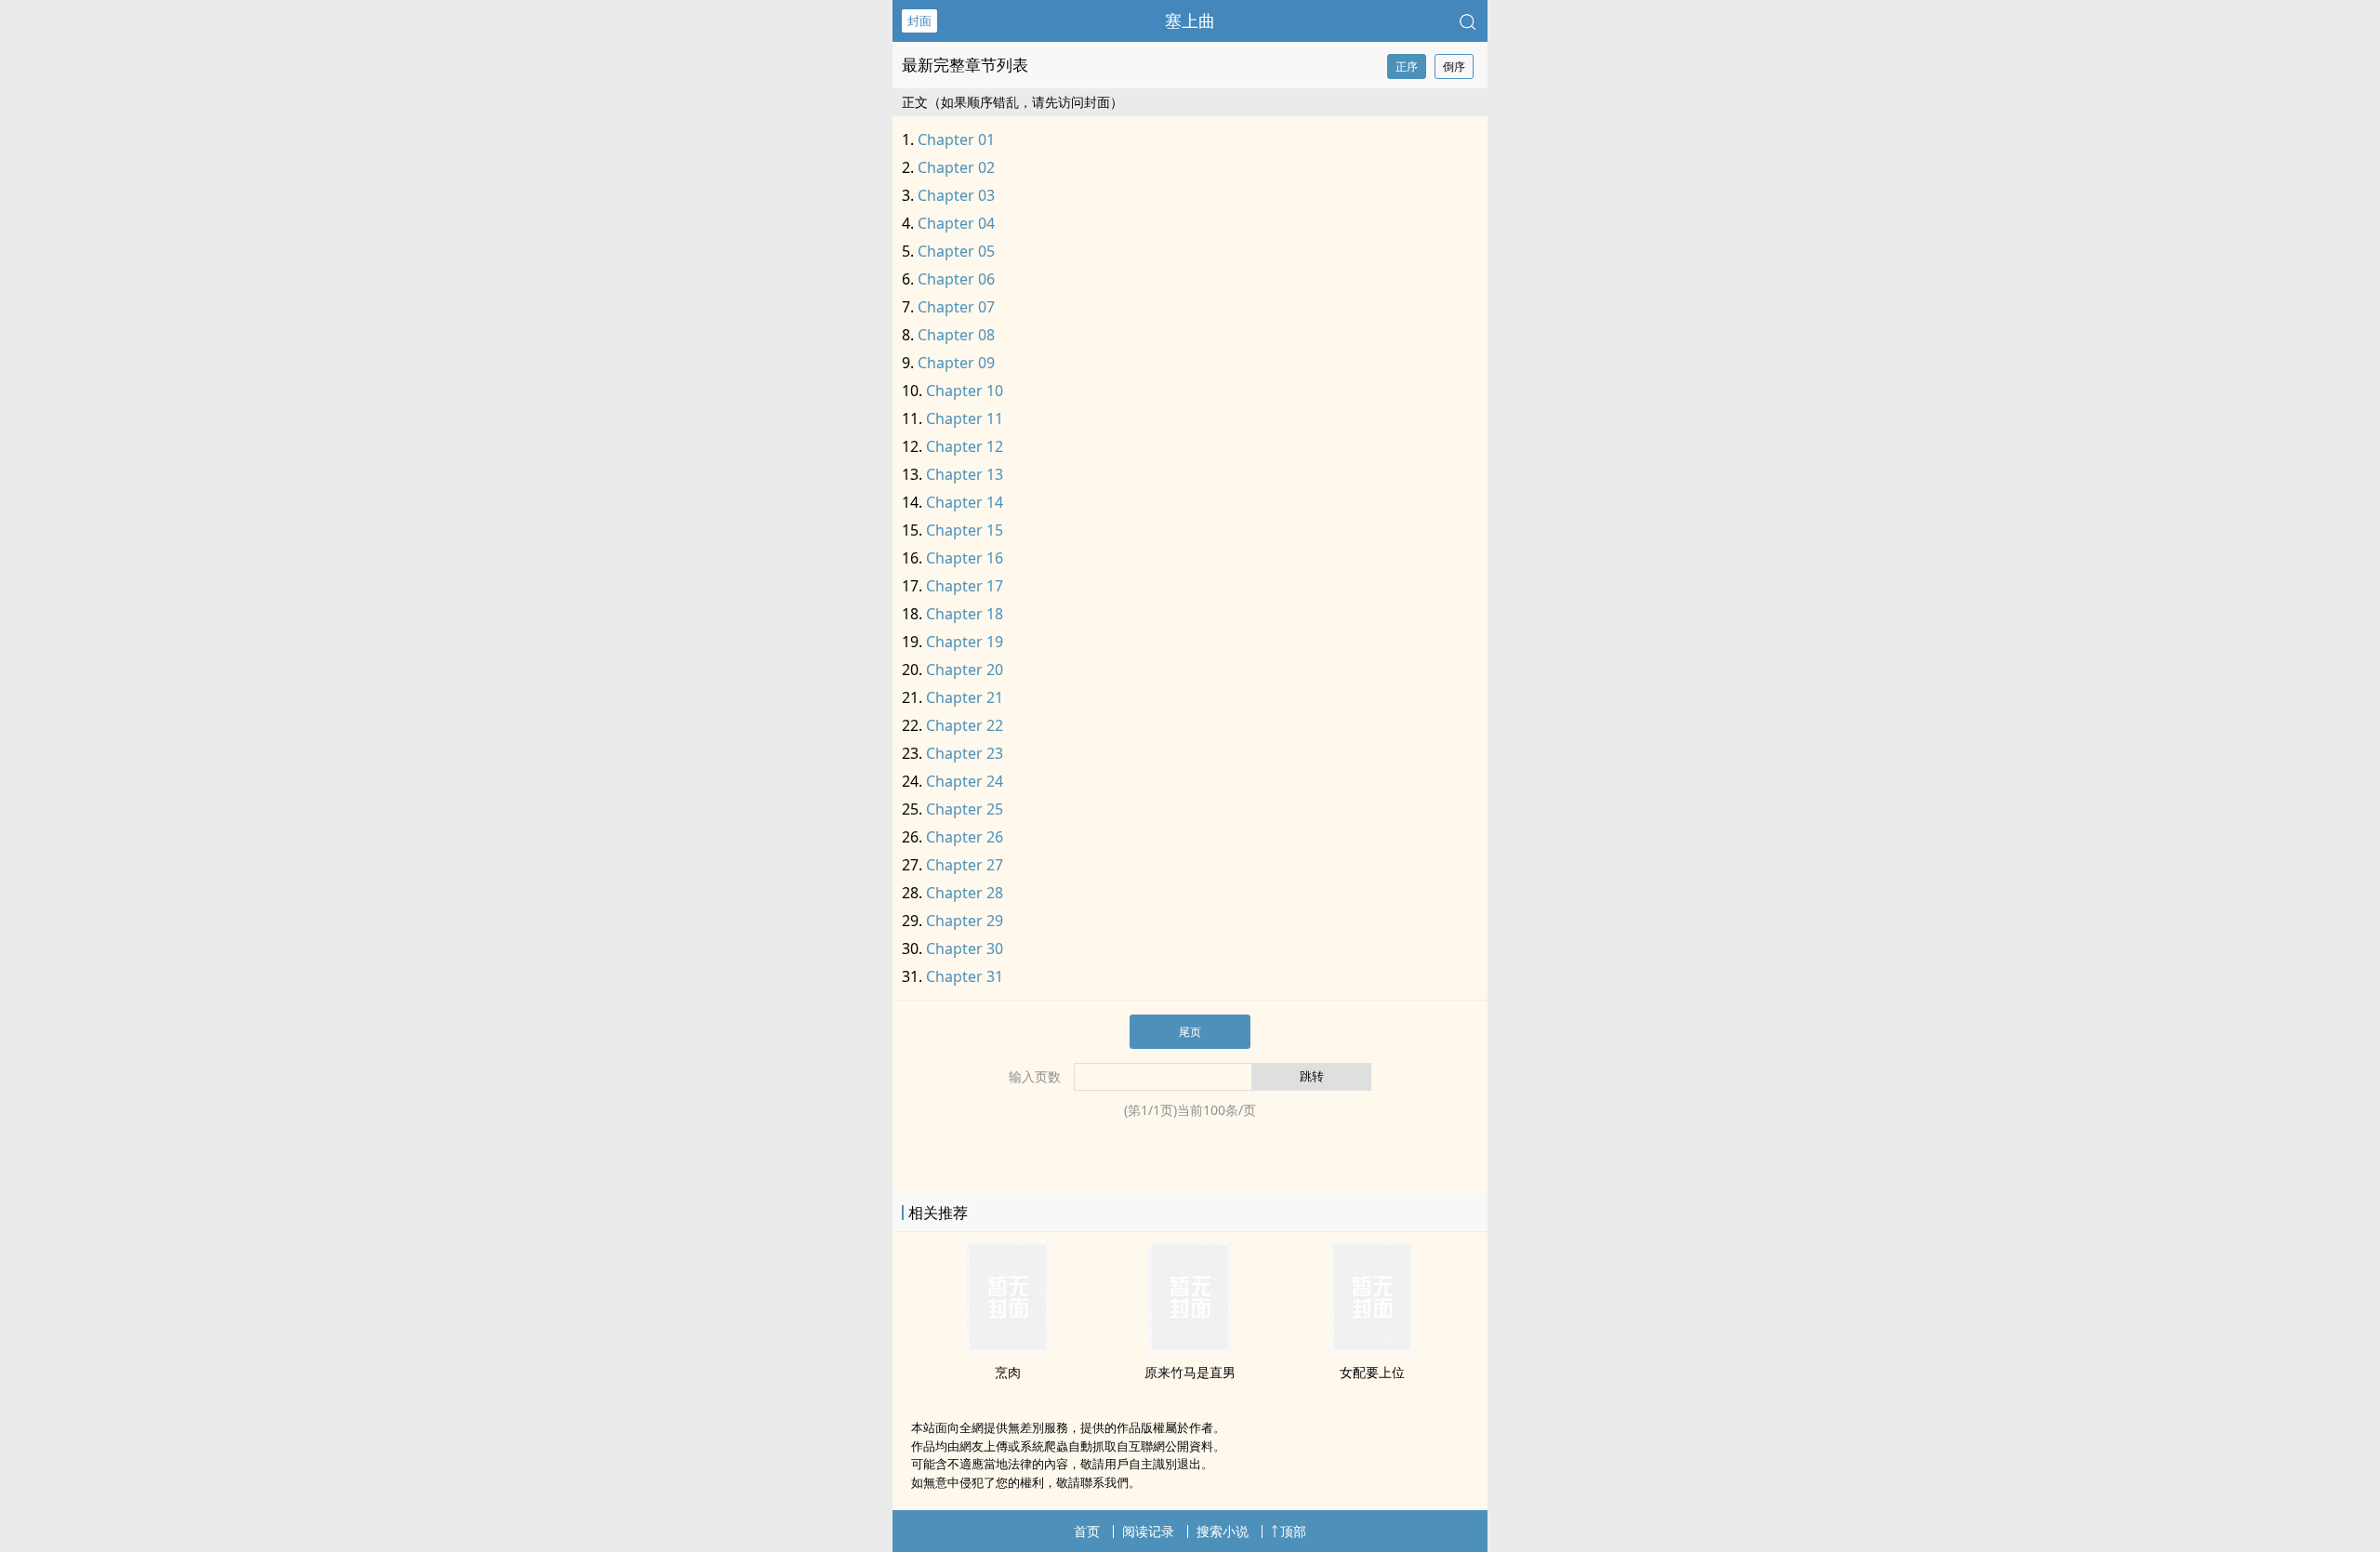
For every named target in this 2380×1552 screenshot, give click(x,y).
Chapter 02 (956, 167)
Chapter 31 (965, 976)
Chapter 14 (965, 502)
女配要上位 (1372, 1372)
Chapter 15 (965, 530)
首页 (1087, 1531)
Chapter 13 (965, 474)
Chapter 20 (965, 670)
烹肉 (1008, 1372)
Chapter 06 (956, 279)
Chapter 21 (965, 697)
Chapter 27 (965, 865)
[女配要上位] (1372, 1347)
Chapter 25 (965, 809)
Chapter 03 (956, 195)
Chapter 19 (965, 642)
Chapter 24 (965, 781)
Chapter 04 (956, 223)
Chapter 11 (965, 418)
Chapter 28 (965, 893)
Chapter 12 (965, 446)
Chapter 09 (956, 363)
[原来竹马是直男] (1190, 1347)
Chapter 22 (965, 725)
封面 (919, 20)
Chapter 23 (965, 753)
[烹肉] (1008, 1347)
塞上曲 (1190, 20)
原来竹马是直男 (1190, 1372)
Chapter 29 (965, 921)
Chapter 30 (965, 948)
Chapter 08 (956, 335)
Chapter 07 (956, 307)
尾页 (1190, 1032)
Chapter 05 (956, 251)
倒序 (1454, 66)
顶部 (1293, 1531)
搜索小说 (1223, 1531)
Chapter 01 (956, 139)
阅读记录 (1148, 1531)
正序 (1407, 66)
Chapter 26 (965, 837)
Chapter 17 (965, 586)
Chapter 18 (965, 614)
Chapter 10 (965, 391)
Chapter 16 (965, 558)
